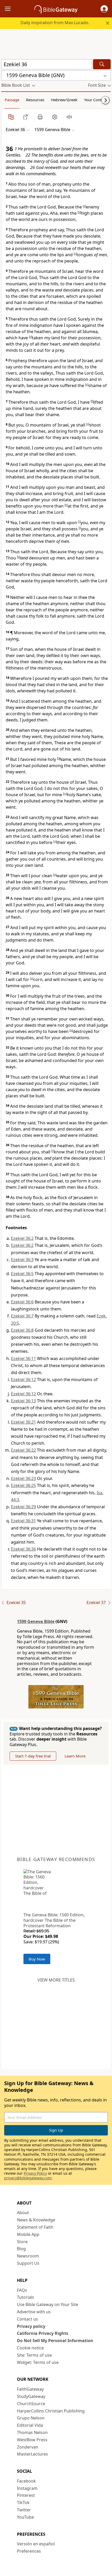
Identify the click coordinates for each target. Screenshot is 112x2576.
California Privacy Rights (43, 2333)
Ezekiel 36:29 (23, 1507)
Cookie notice (30, 2348)
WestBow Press (32, 2440)
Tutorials (26, 2297)
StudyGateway (31, 2396)
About (23, 2213)
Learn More (75, 1756)
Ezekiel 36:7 (22, 1316)
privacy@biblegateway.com (28, 2178)
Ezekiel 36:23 (23, 1478)
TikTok (23, 2503)
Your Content (96, 100)
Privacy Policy (35, 2173)
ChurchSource (31, 2404)
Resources (35, 100)
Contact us (27, 2319)
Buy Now (37, 1959)
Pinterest (26, 2495)
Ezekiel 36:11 (23, 1358)
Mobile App (28, 2234)
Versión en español (36, 2544)
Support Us (28, 2263)
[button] (104, 9)
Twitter (24, 2510)
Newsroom (28, 2256)
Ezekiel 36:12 (23, 1380)
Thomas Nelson (32, 2432)
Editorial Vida (30, 2425)
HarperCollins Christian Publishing (51, 2411)
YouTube (25, 2517)
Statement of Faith (35, 2227)
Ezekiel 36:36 (23, 1549)
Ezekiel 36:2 (22, 1238)
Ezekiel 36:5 (22, 1274)
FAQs (22, 2290)
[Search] (102, 64)
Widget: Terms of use (38, 2362)
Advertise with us (34, 2312)
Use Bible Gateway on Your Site (48, 2304)
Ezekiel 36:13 (23, 1401)
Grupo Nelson (31, 2418)
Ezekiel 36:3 (22, 1260)
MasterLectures (32, 2454)
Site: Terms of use (34, 2355)
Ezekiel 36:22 (23, 1450)
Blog (21, 2249)
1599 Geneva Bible (36, 1621)
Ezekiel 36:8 (22, 1330)
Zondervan (28, 2447)
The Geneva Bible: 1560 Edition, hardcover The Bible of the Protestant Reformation (54, 1920)
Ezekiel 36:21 (23, 1422)
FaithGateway (30, 2389)
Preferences (29, 2551)
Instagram (27, 2488)
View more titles (56, 1980)
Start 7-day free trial (33, 1756)
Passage (12, 100)
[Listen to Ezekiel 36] (69, 117)
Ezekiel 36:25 (23, 1485)
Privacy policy (31, 2326)
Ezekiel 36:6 (22, 1302)
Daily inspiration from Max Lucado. (55, 23)
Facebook (26, 2481)
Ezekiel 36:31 (23, 1521)
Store (22, 2242)
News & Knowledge (36, 2220)
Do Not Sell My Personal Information (55, 2341)
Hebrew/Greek (64, 100)
